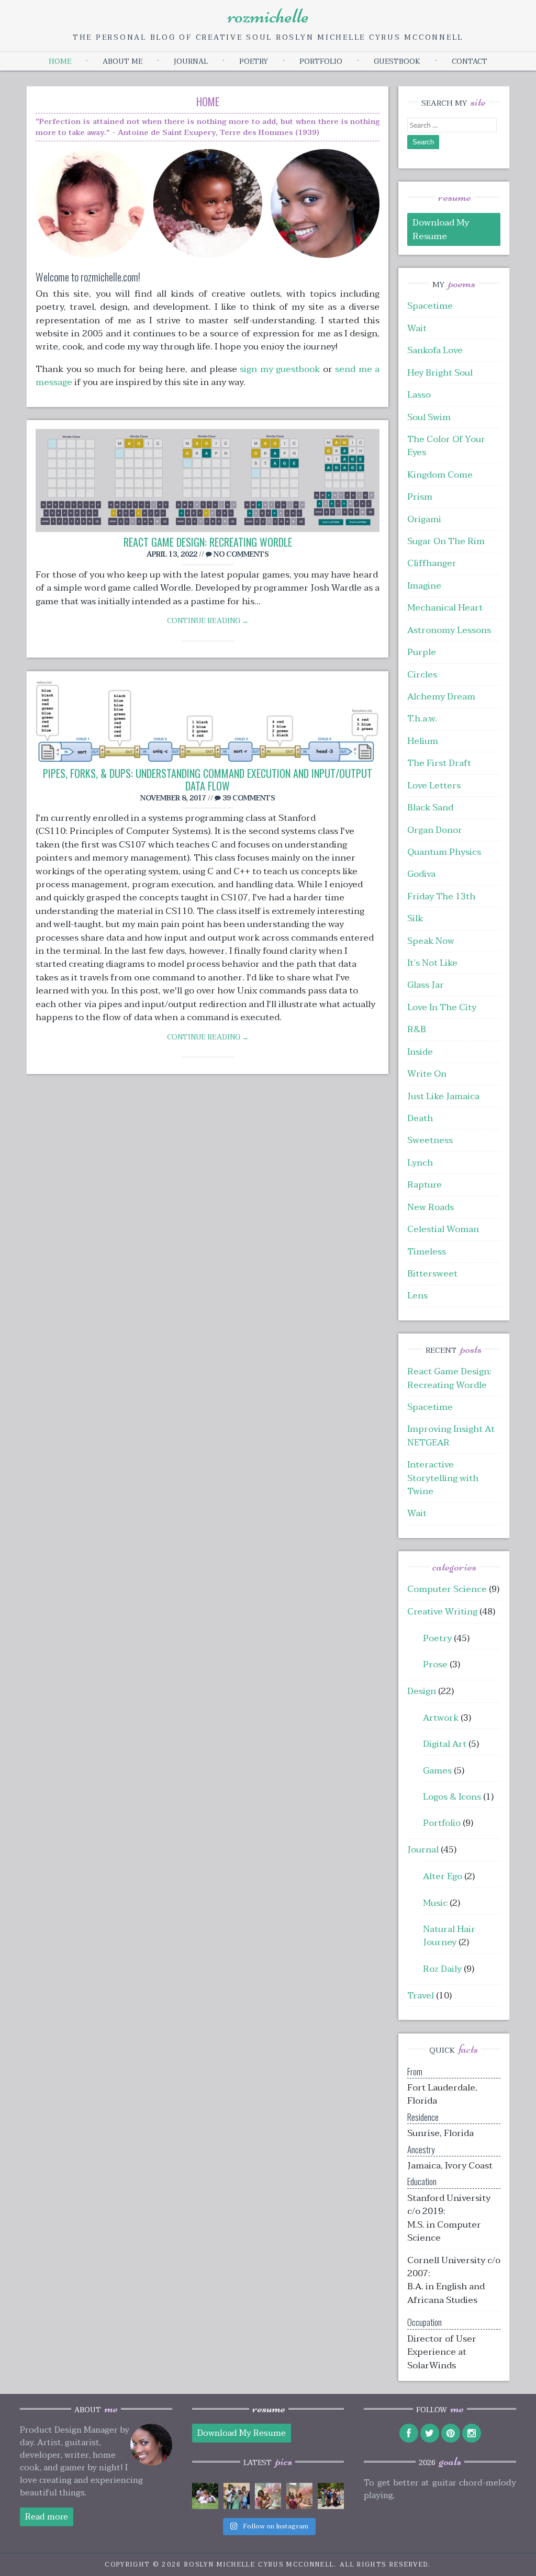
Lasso (419, 395)
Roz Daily (442, 1969)
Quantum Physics (444, 852)
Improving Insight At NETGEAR (451, 1436)
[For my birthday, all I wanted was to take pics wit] (205, 2496)
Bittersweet (432, 1274)
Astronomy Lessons (449, 630)
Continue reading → (208, 621)
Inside (420, 1052)
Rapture (425, 1185)
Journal (191, 61)
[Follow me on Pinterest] (451, 2433)
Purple (422, 652)
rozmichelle (268, 16)
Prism (420, 497)
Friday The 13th (441, 896)
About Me (122, 61)
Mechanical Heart (445, 608)
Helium (423, 741)
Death (420, 1118)
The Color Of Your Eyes (446, 446)
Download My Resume (441, 229)
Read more (47, 2517)
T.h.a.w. (422, 719)
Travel (421, 1996)
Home (60, 61)
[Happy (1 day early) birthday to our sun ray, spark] (299, 2496)
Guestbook (397, 61)
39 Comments (248, 798)
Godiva (421, 874)
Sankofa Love (435, 350)
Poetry (254, 61)
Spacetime (430, 306)
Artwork (441, 1718)
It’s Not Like (432, 963)
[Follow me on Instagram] (472, 2433)
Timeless (427, 1252)
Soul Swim (429, 417)
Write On (427, 1074)
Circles (422, 675)
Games (437, 1771)
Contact (470, 61)
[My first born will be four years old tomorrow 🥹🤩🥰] (268, 2496)
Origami (424, 519)
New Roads (431, 1207)
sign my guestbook (280, 369)
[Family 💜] (331, 2496)
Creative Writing (442, 1612)
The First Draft (439, 763)
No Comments (241, 554)
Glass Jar (426, 985)
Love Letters (434, 786)
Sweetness (430, 1140)
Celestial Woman (443, 1229)
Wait (417, 328)
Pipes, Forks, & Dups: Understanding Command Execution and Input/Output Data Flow (208, 779)
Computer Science (447, 1589)
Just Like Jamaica (443, 1096)
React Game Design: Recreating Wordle (208, 542)
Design (422, 1691)
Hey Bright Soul (440, 373)
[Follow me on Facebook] (409, 2433)
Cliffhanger (432, 563)
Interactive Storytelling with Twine (443, 1478)
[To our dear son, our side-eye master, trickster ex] (237, 2496)
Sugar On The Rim (446, 541)
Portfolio (321, 61)
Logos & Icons (452, 1797)
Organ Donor (435, 830)
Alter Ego (443, 1876)
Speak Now (431, 941)
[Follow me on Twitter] (430, 2433)
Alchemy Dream (441, 697)
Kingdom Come (440, 475)
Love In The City (442, 1007)
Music (435, 1903)
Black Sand (430, 807)
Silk (415, 918)
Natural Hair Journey (449, 1936)
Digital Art (445, 1744)
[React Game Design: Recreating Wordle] (208, 483)
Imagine (424, 586)
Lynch (420, 1163)
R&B (417, 1029)
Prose (435, 1664)
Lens (417, 1296)
